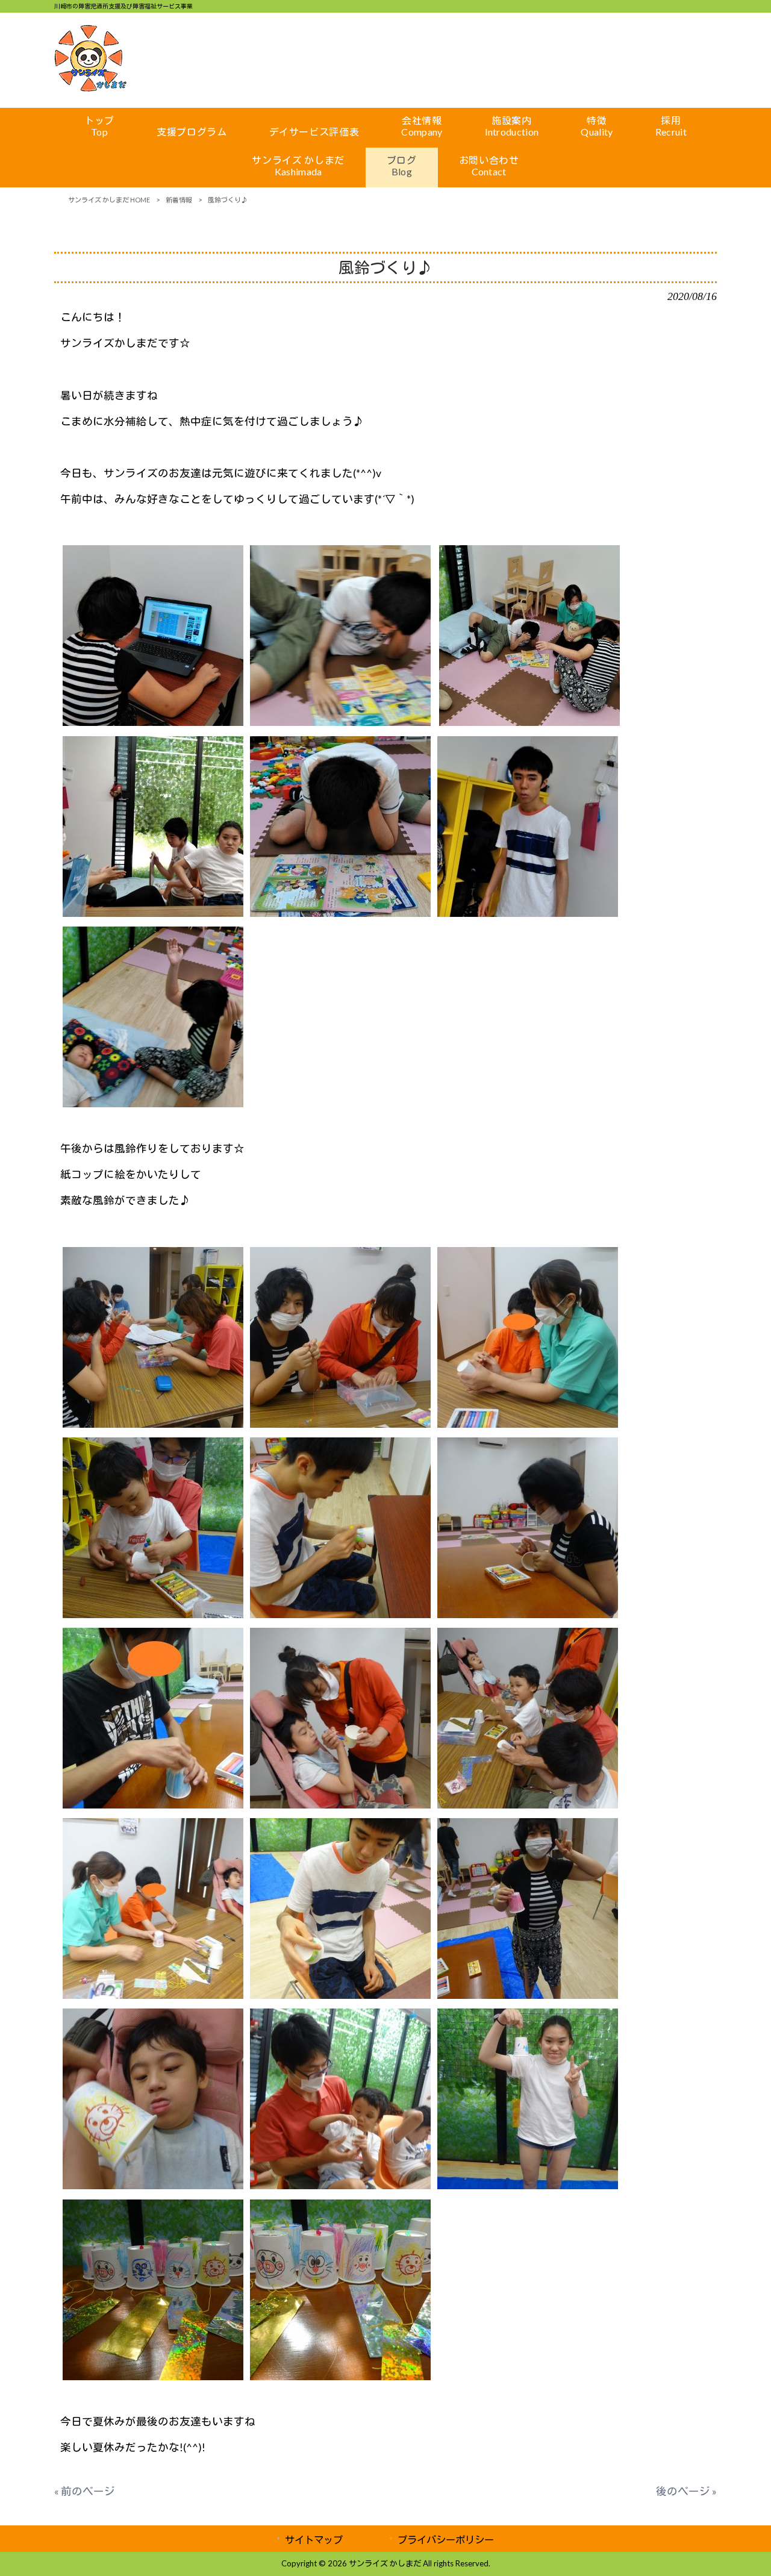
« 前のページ (85, 2491)
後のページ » (686, 2491)
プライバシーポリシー (446, 2540)
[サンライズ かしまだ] (90, 88)
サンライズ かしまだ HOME (109, 200)
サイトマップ (314, 2540)
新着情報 (179, 200)
